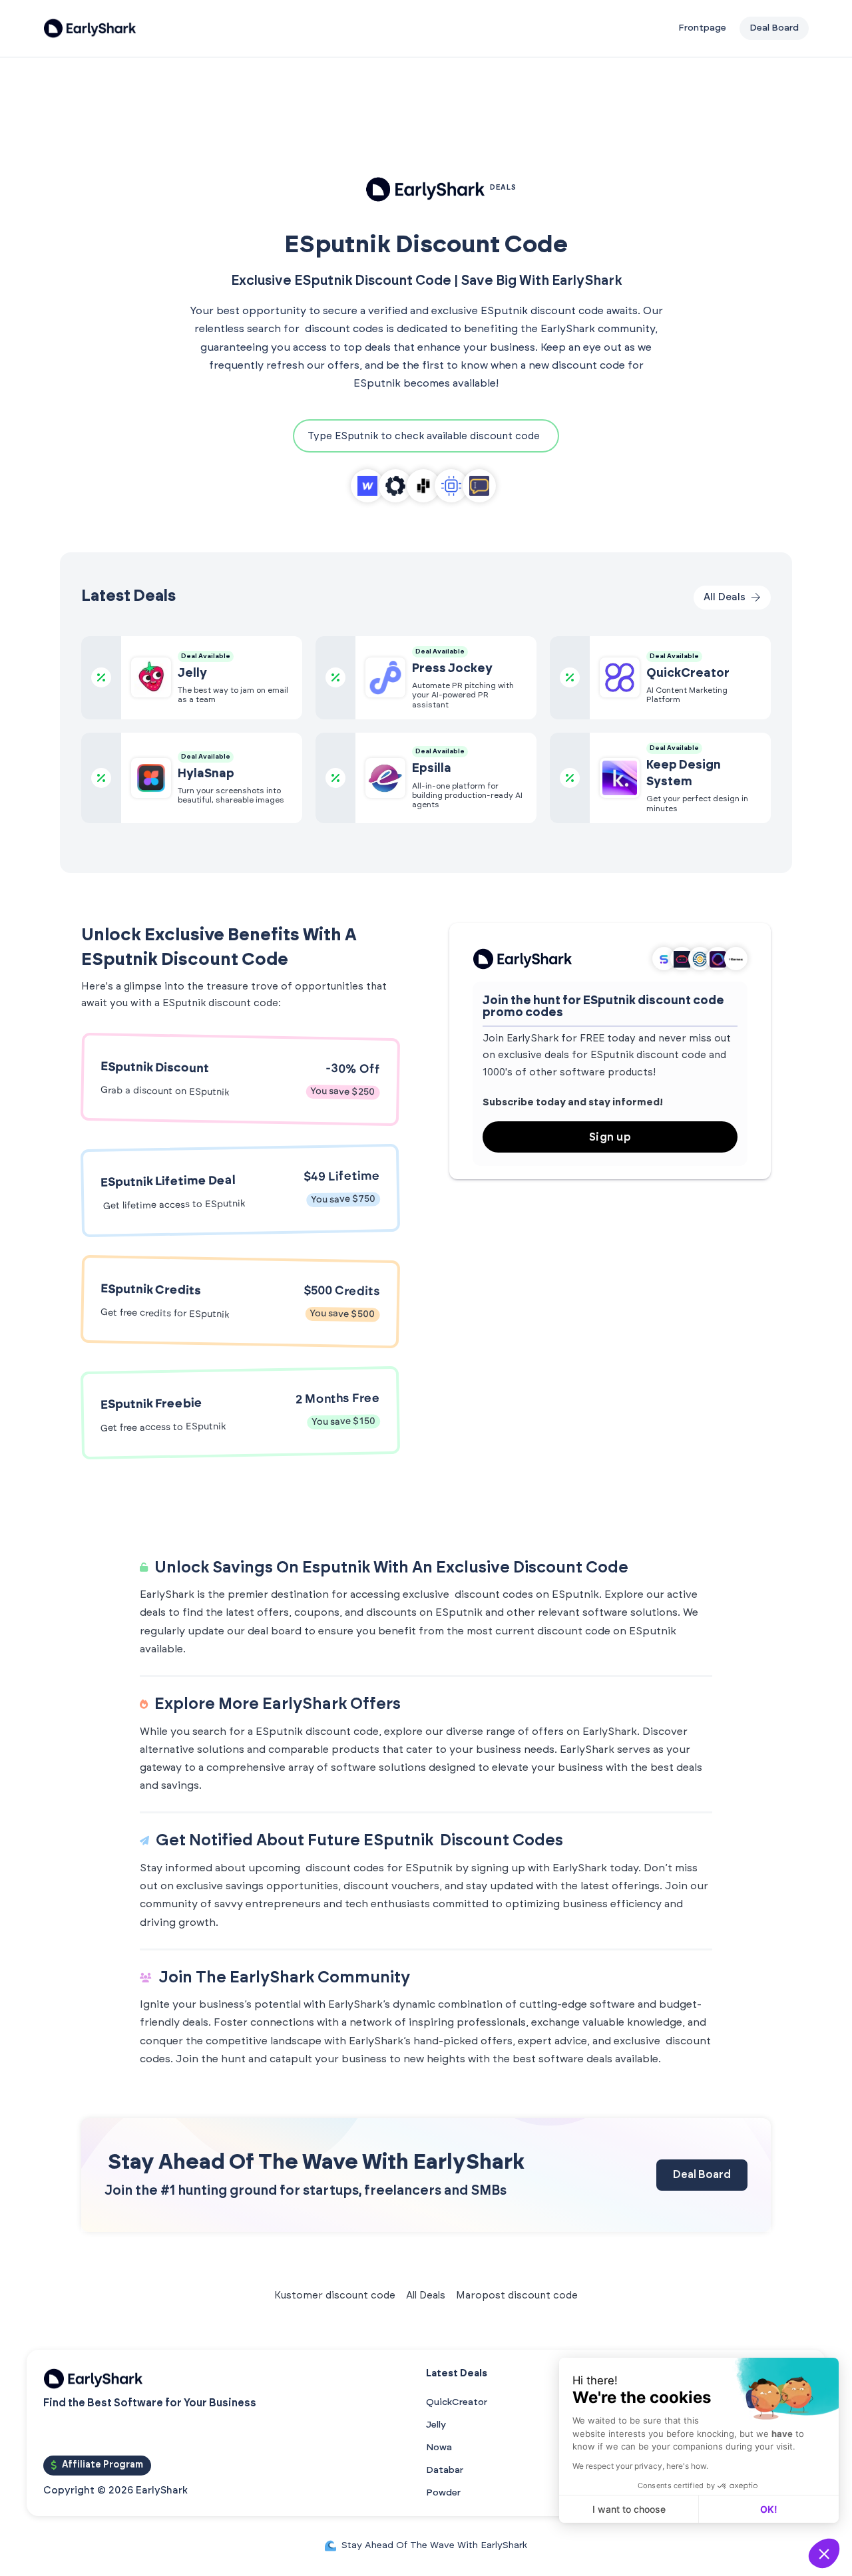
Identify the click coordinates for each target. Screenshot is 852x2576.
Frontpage (702, 28)
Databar (445, 2470)
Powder (443, 2493)
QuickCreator (457, 2402)
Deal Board (702, 2175)
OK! (769, 2509)
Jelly (436, 2425)
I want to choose (629, 2509)
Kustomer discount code (335, 2296)
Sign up (610, 1137)
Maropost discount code (517, 2296)
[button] (824, 2553)
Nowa (439, 2448)
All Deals (426, 2296)
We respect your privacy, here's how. (640, 2466)
